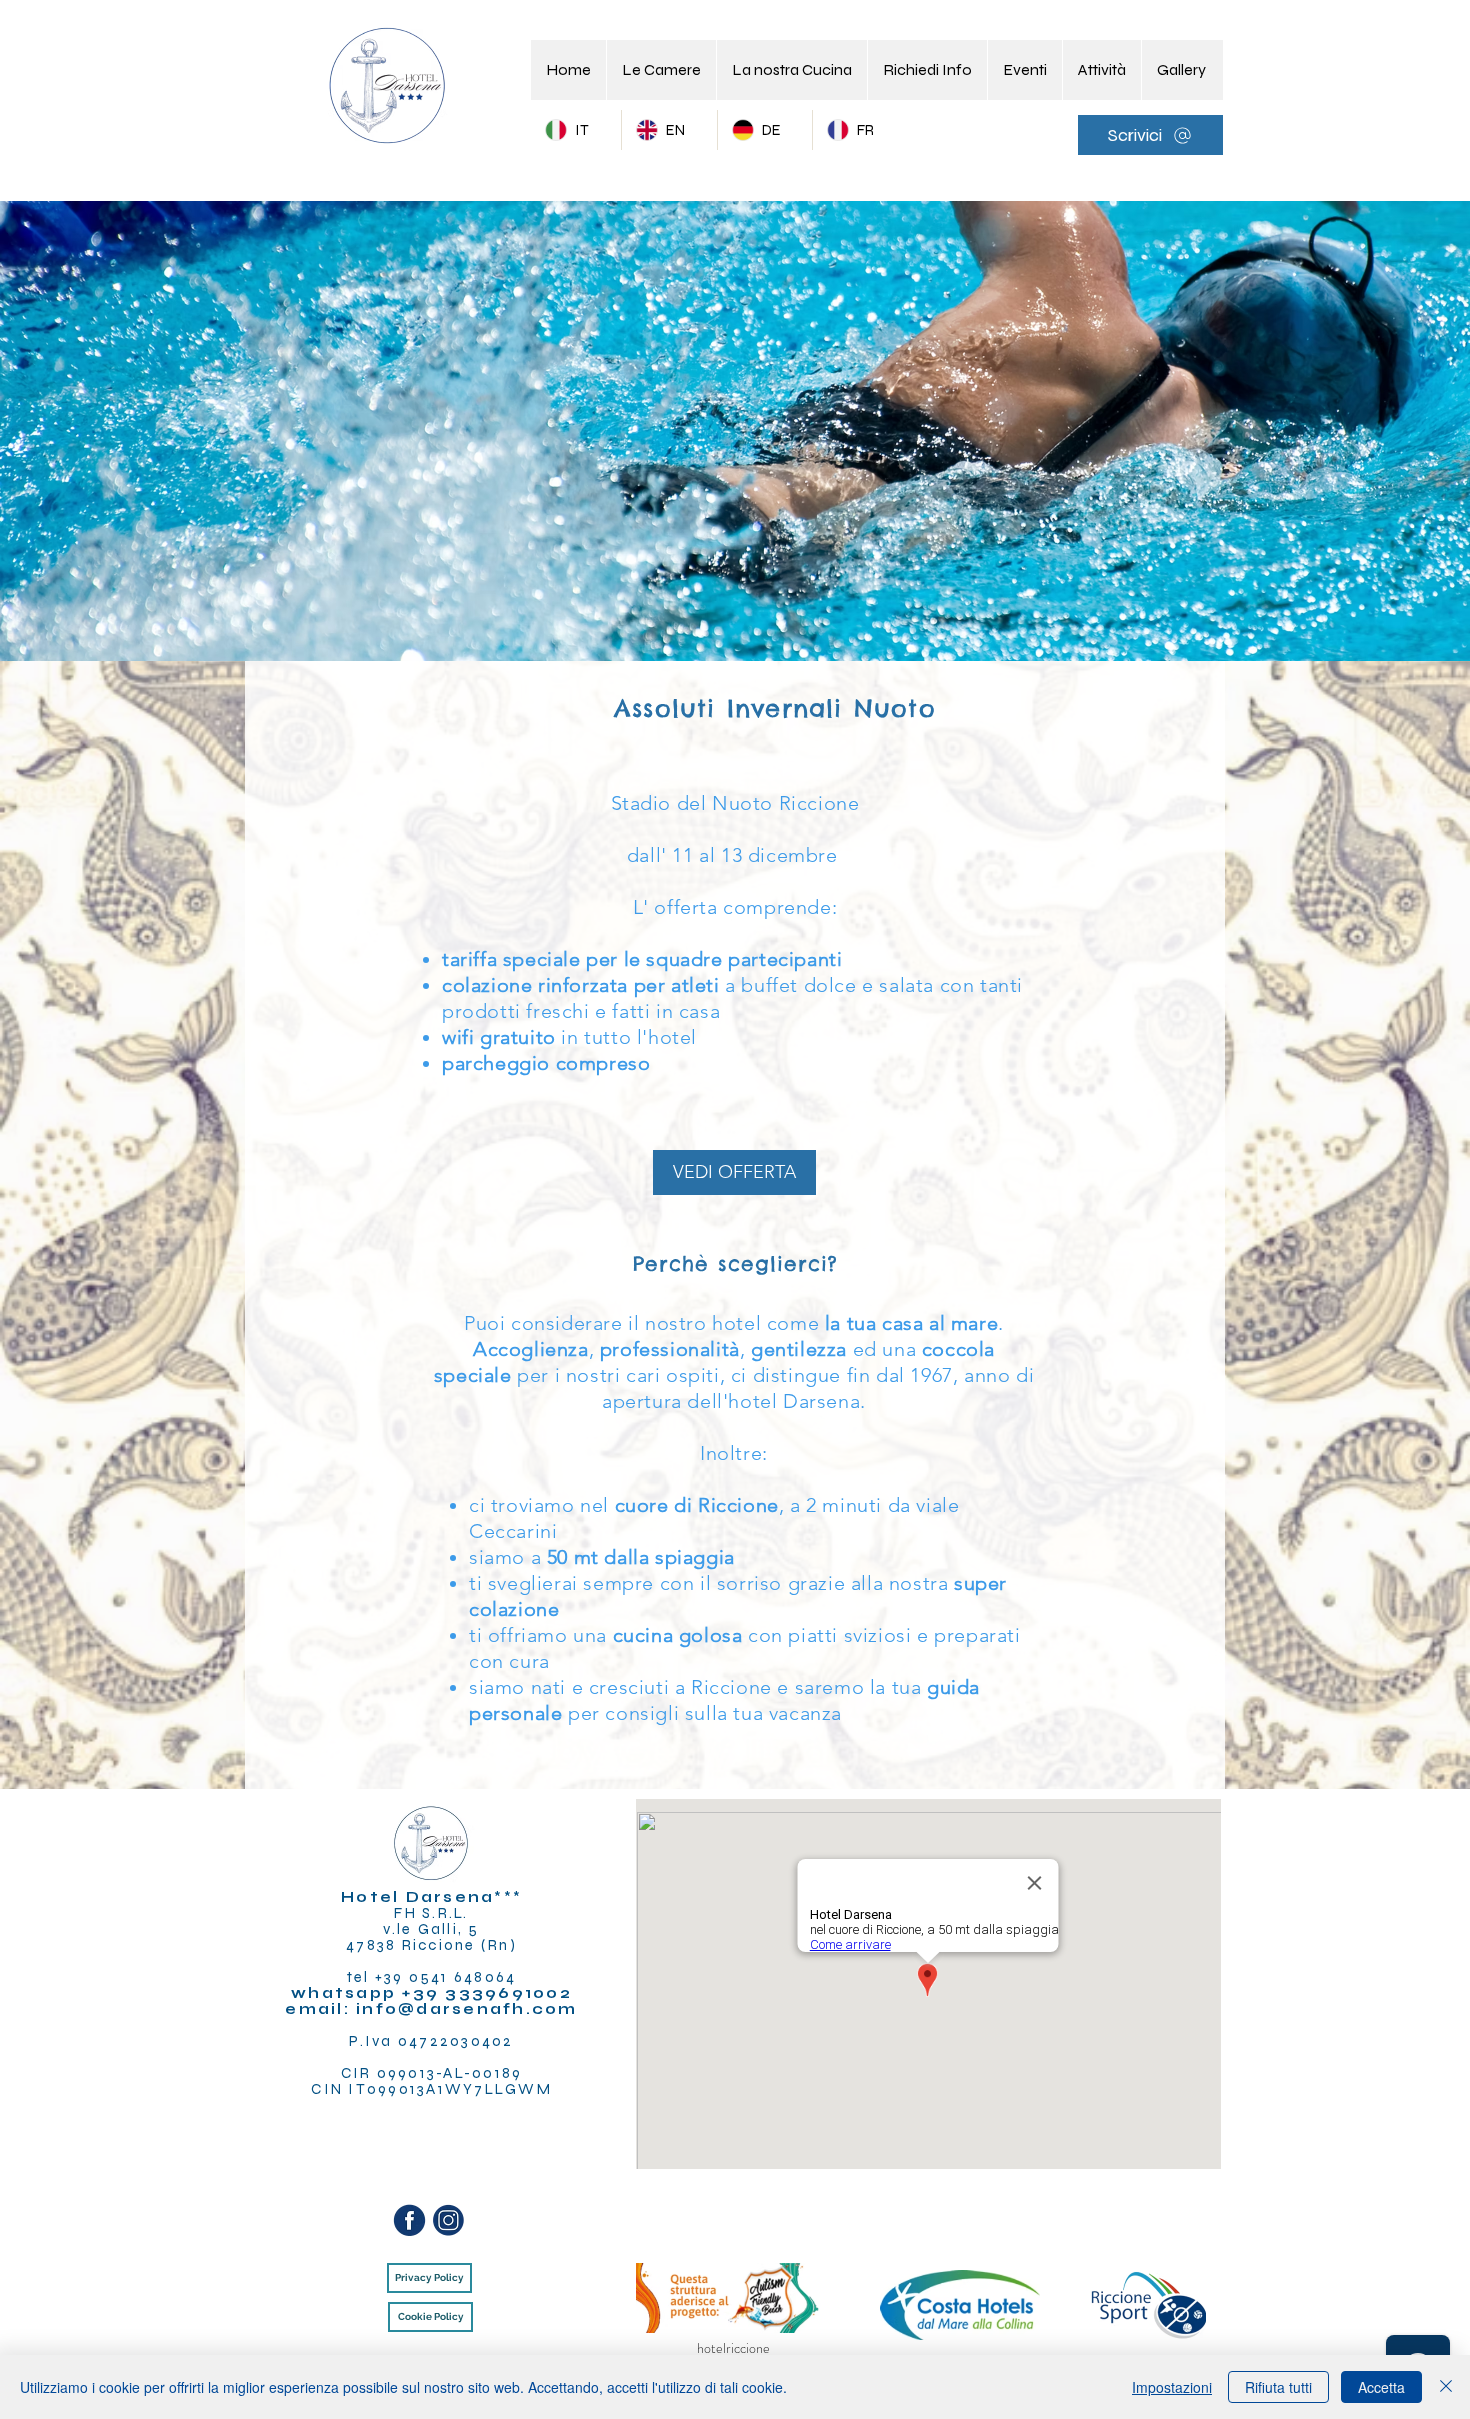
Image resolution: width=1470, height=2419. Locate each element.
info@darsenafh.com (467, 2009)
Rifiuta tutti (1278, 2387)
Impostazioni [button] (1172, 2387)
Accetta (1381, 2387)
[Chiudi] (1446, 2387)
